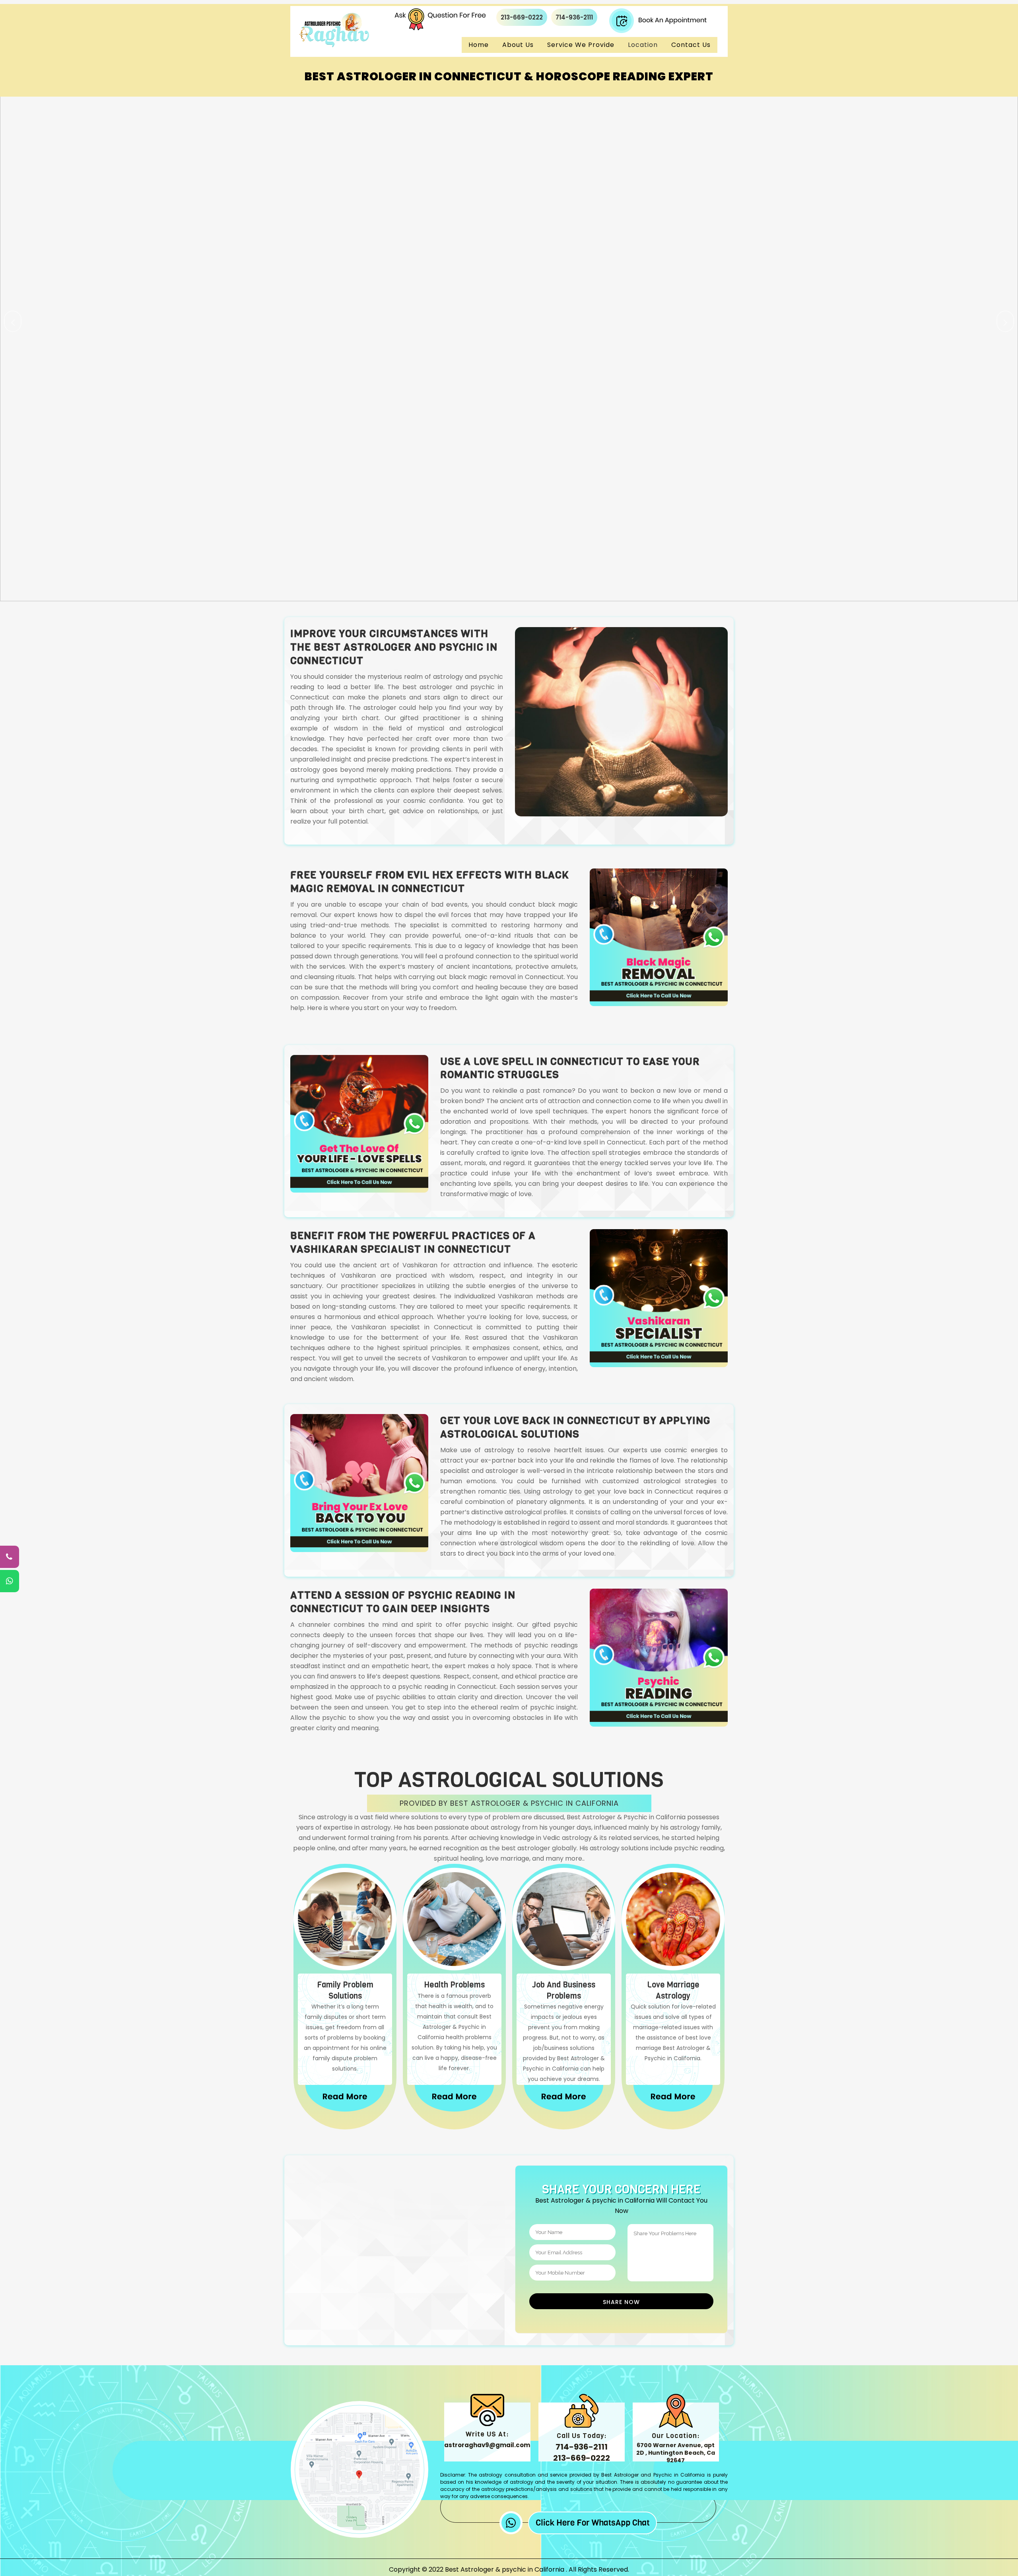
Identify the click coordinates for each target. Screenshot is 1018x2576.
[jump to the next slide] (1005, 321)
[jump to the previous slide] (13, 321)
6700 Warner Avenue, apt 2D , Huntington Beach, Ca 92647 (676, 2453)
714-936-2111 (574, 17)
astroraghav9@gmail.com (487, 2445)
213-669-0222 (522, 17)
